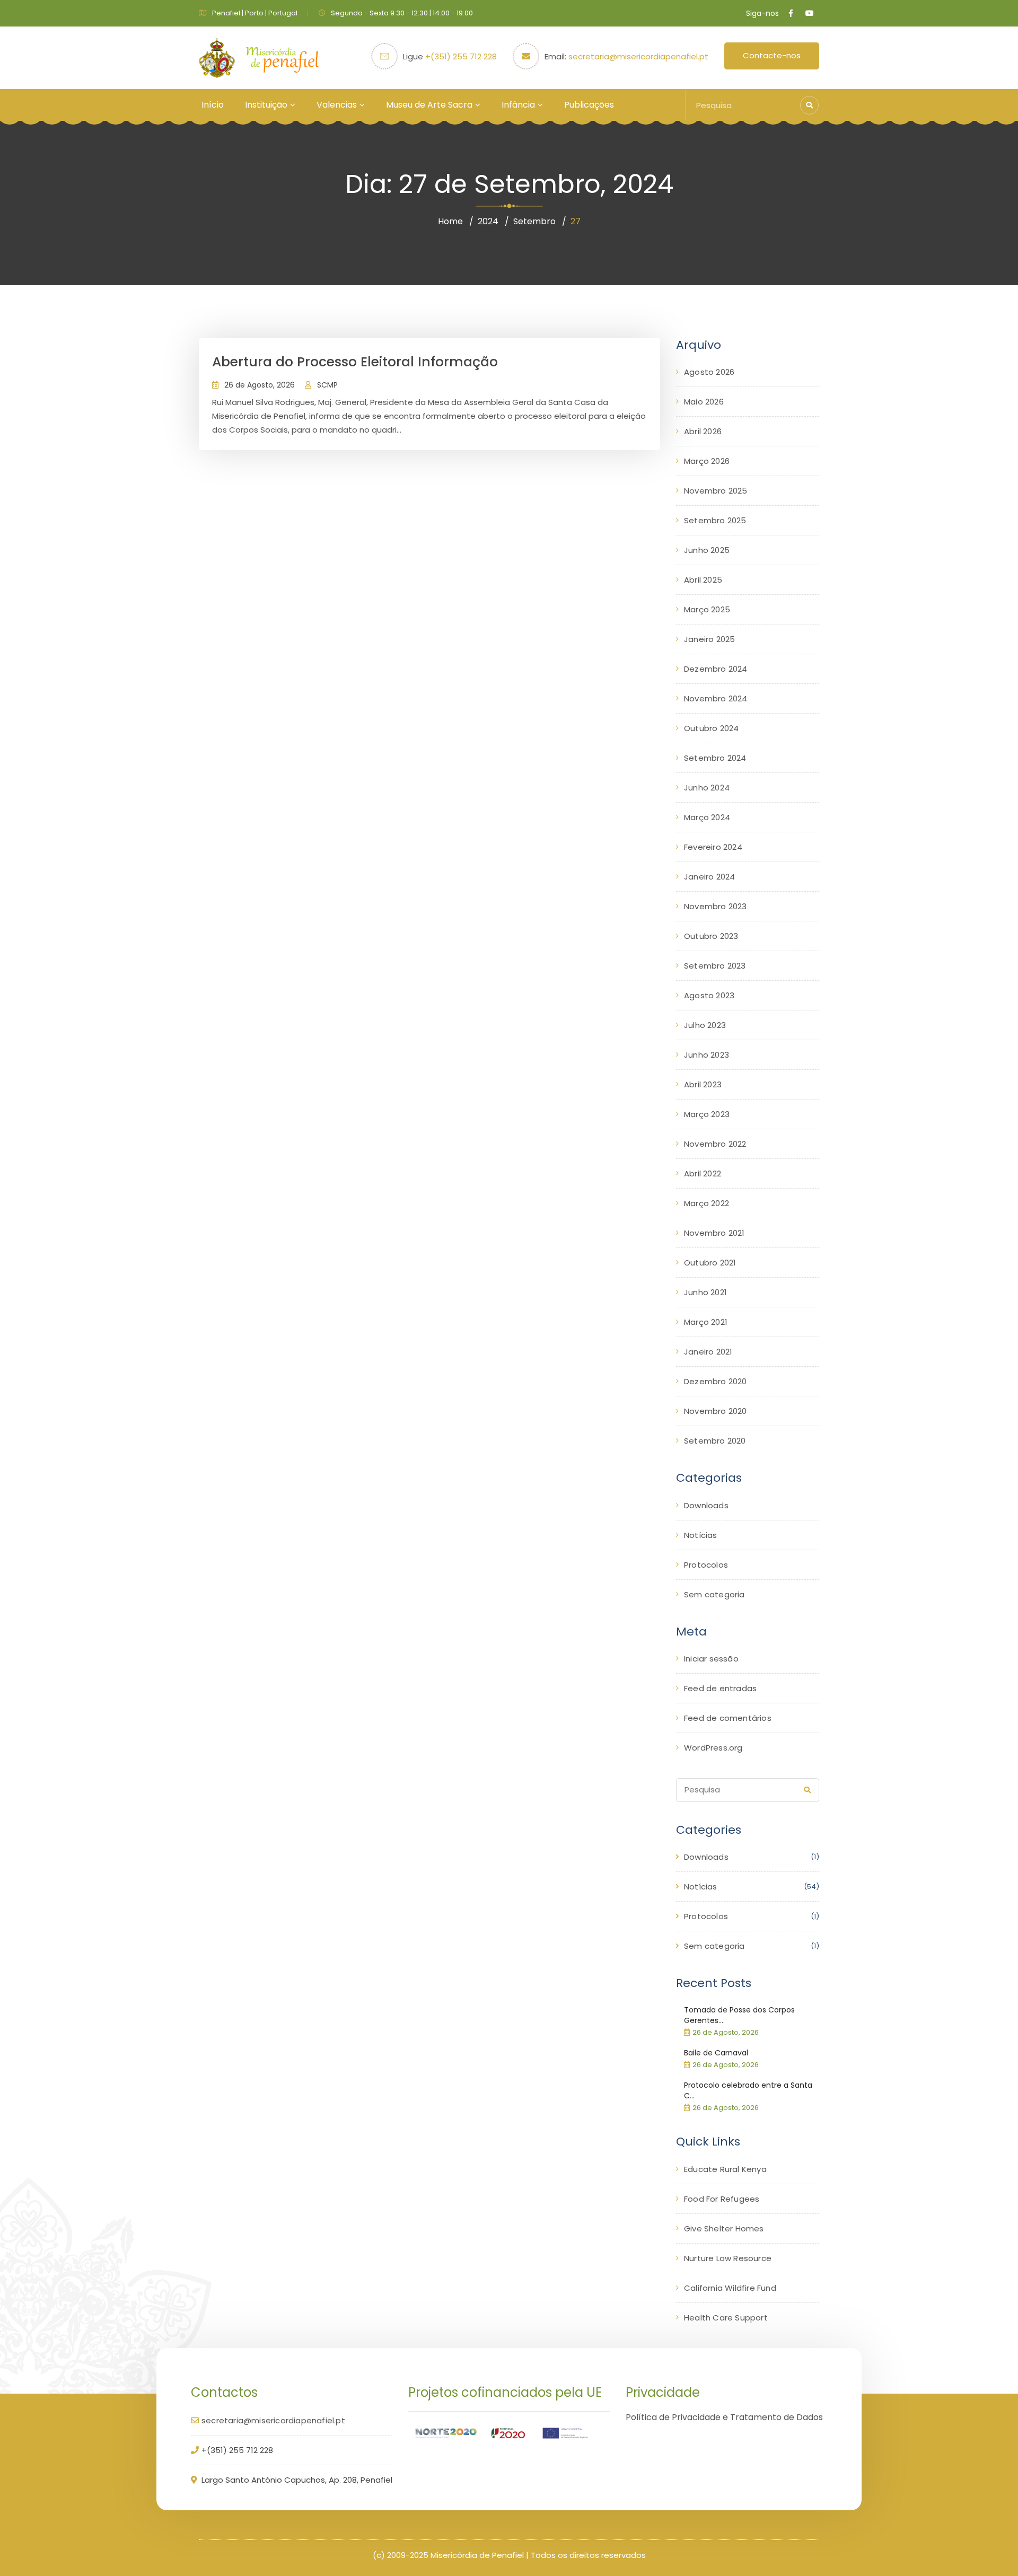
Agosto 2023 (709, 995)
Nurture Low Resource (728, 2258)
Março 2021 (706, 1322)
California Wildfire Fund (730, 2288)
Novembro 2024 (716, 698)
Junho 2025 (707, 550)
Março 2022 (707, 1203)
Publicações (589, 105)
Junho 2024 (707, 788)
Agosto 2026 (709, 372)
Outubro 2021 (710, 1263)
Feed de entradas (720, 1688)
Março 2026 (707, 461)
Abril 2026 (703, 431)
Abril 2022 (703, 1173)
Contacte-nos (772, 55)
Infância (518, 105)
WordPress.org (713, 1748)
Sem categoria (714, 1594)
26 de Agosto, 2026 (260, 385)
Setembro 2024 (715, 758)
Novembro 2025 (716, 491)
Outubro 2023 (711, 936)
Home (450, 221)
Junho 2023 (707, 1055)
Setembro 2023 (715, 966)
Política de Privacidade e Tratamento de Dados (724, 2417)
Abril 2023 (703, 1084)
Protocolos (706, 1565)
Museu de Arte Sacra (429, 105)
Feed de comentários (728, 1718)
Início (213, 105)
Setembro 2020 (715, 1441)
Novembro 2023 (716, 906)
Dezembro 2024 (716, 669)
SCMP (327, 385)
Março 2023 (707, 1114)
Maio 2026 (704, 402)
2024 (488, 221)
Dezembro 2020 (716, 1381)
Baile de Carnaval (716, 2053)
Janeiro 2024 (709, 877)
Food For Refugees (722, 2199)
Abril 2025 (703, 580)
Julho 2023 (705, 1025)
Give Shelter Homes (724, 2228)
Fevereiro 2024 (713, 847)
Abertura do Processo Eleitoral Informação (355, 362)
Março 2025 (707, 609)
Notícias (701, 1535)
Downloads (706, 1505)
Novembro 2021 (714, 1233)
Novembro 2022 (715, 1144)
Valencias (337, 105)
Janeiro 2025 (709, 639)
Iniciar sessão (711, 1659)
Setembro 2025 (715, 520)
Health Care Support (726, 2318)
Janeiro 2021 (708, 1352)
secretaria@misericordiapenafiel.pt (638, 56)
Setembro (534, 221)
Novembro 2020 (716, 1411)
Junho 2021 (705, 1292)
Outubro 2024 (711, 728)
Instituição (266, 105)
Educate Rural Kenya (725, 2169)
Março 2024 (707, 817)
